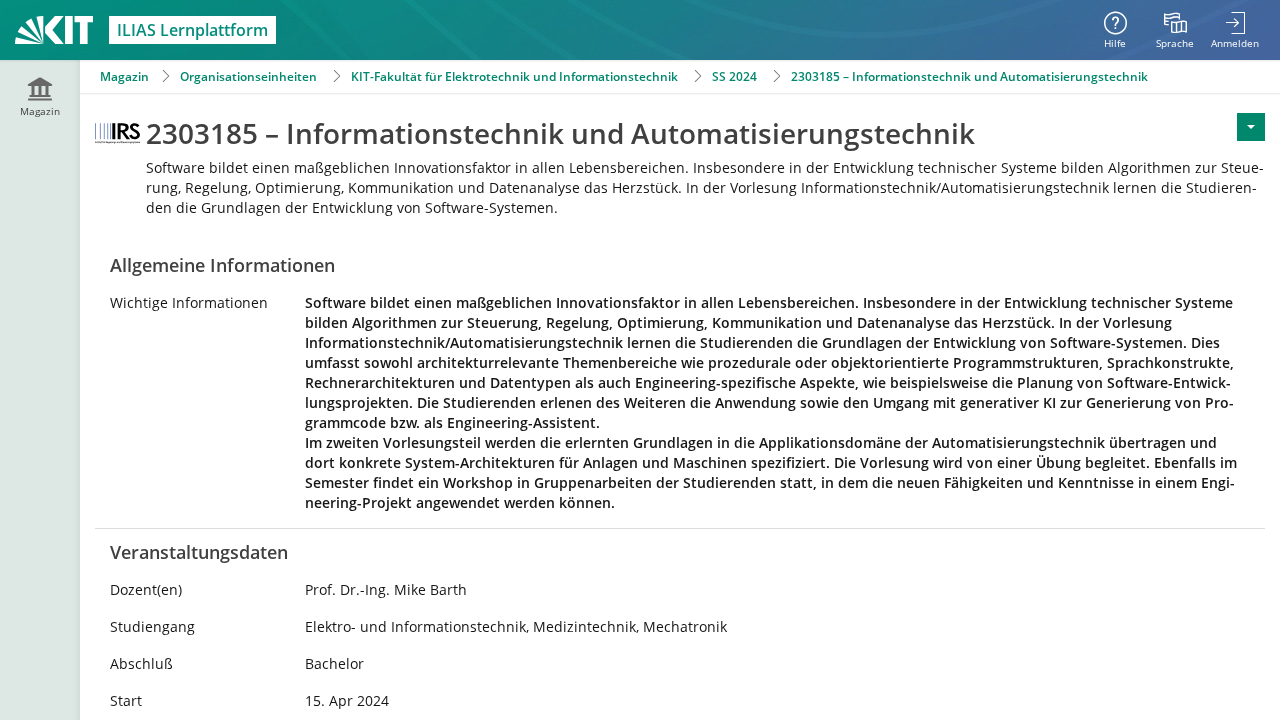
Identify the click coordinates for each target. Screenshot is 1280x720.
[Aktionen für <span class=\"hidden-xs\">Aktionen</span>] (1251, 127)
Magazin (124, 76)
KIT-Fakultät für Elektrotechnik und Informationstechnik (514, 76)
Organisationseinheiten (248, 76)
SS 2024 (734, 76)
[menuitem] (1175, 30)
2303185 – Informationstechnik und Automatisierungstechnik (969, 76)
